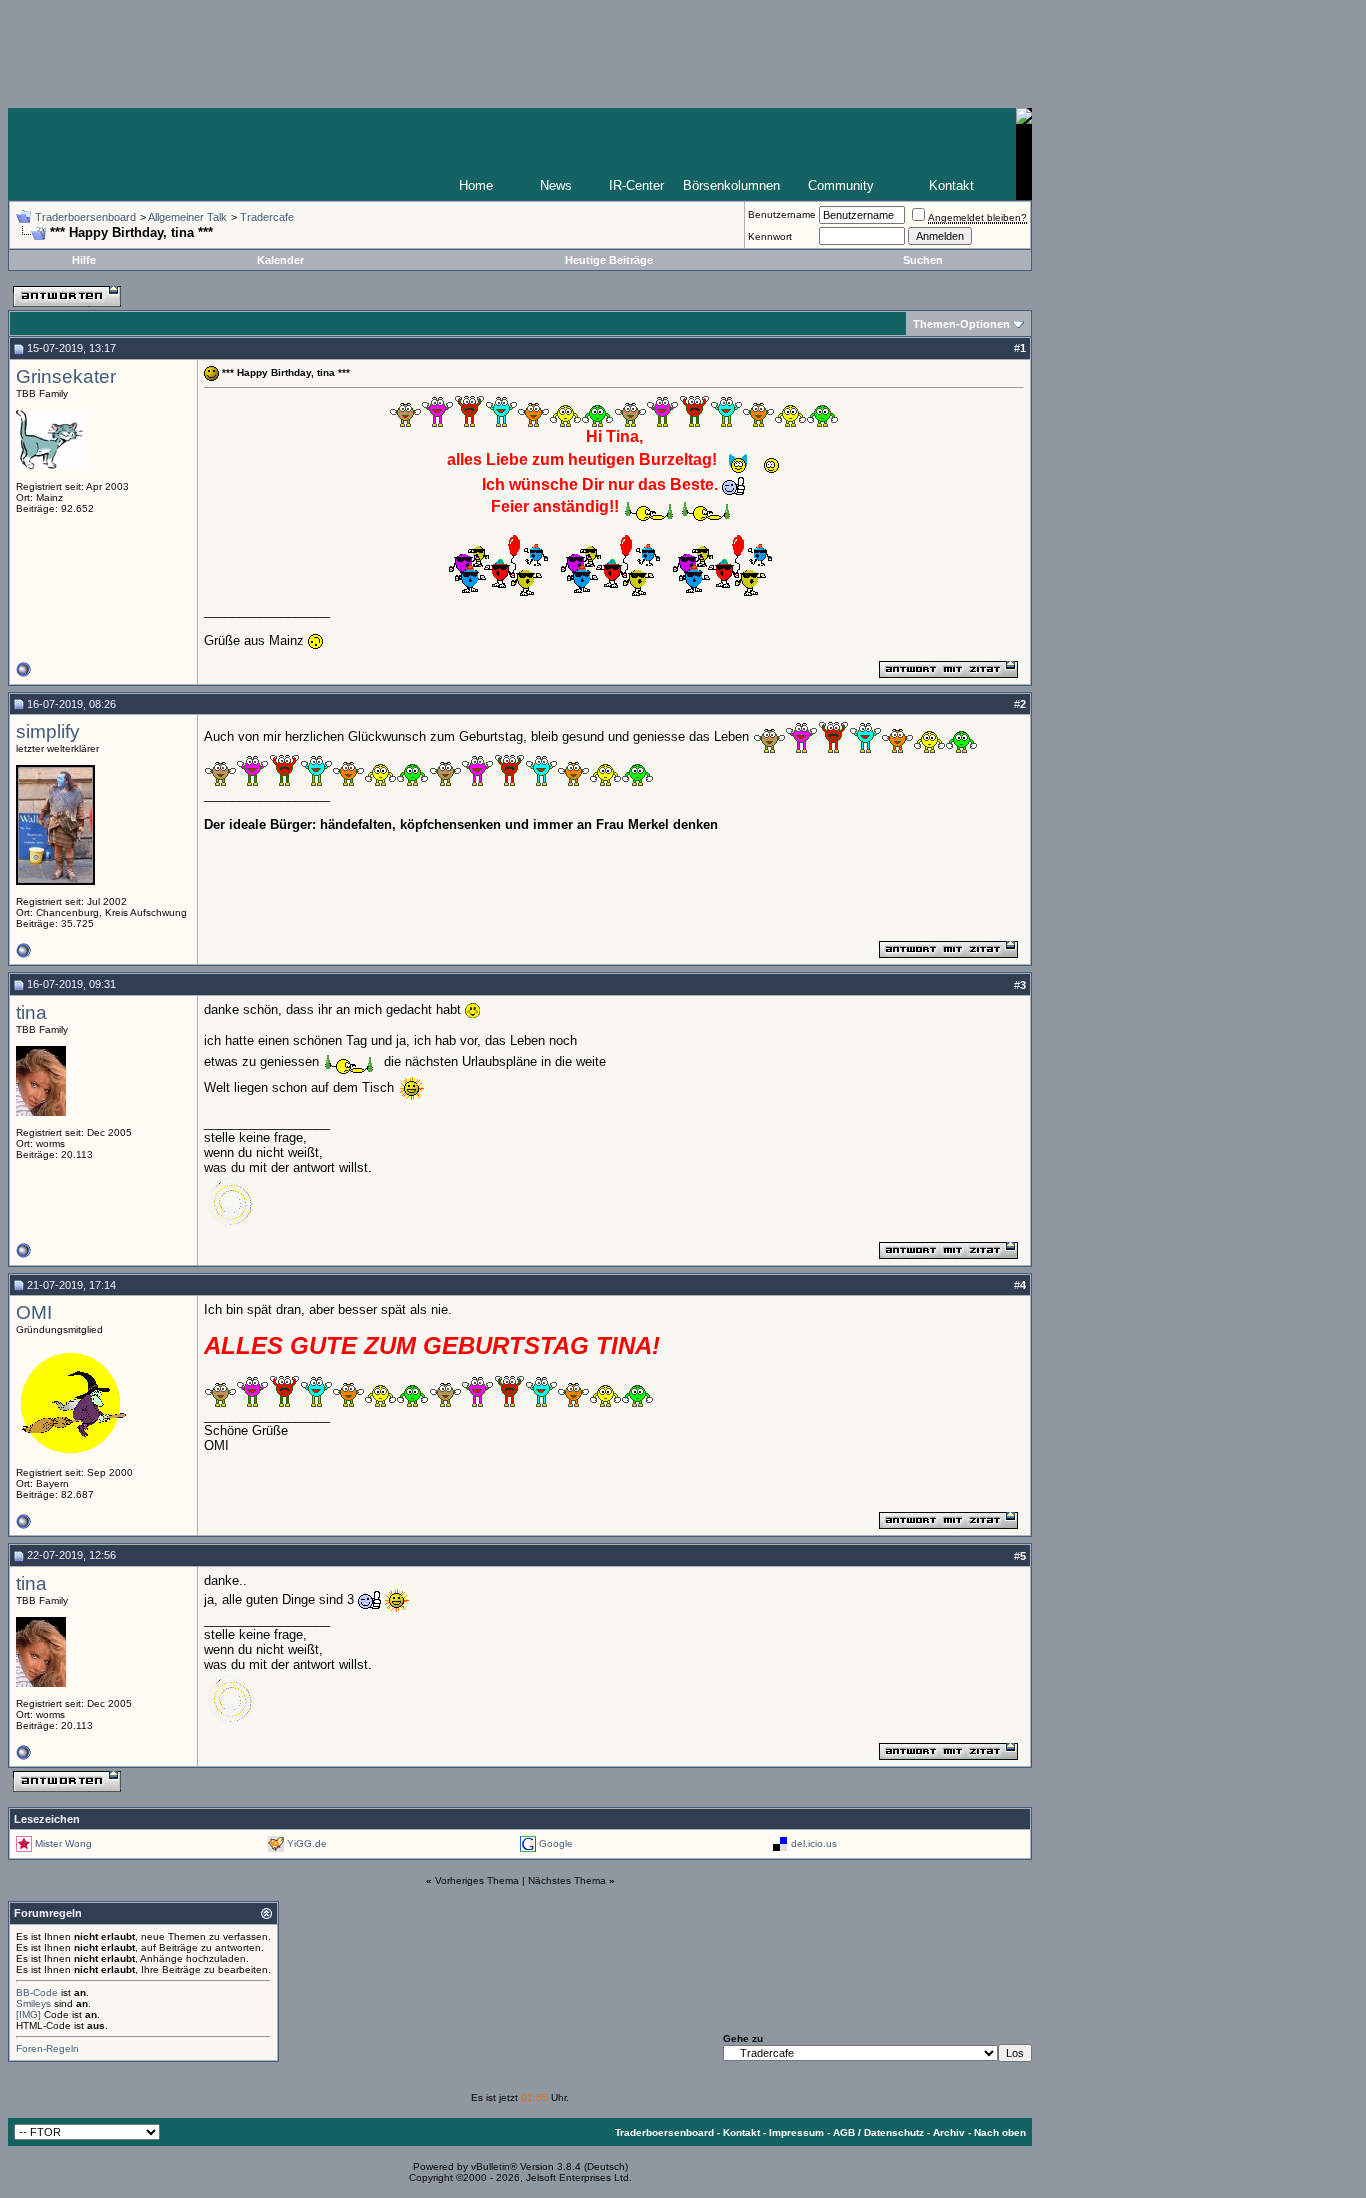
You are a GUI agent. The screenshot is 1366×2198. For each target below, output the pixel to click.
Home (476, 185)
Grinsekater (66, 376)
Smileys (33, 2003)
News (556, 185)
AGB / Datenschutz (878, 2132)
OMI (34, 1312)
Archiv (949, 2132)
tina (31, 1012)
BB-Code (37, 1992)
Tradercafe (267, 217)
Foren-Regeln (47, 2048)
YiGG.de (307, 1843)
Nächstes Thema (567, 1880)
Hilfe (84, 260)
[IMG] (28, 2014)
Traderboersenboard (85, 217)
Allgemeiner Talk (187, 217)
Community (841, 185)
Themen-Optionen (961, 324)
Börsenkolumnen (731, 185)
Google (556, 1843)
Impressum (796, 2132)
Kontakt (951, 185)
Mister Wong (63, 1843)
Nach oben (1000, 2132)
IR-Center (636, 185)
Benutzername (782, 214)
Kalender (280, 260)
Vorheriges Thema (477, 1880)
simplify (48, 731)
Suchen (923, 260)
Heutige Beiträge (609, 260)
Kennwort (770, 236)
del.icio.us (814, 1843)
